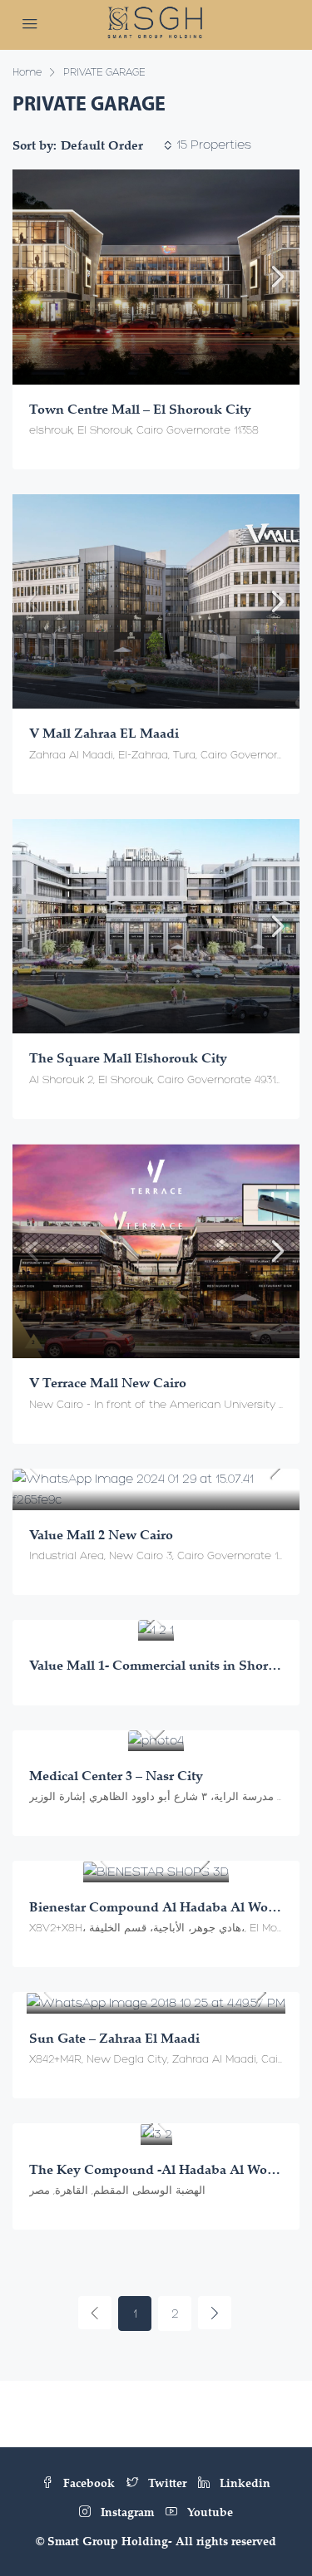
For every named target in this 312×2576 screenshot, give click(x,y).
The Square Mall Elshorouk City (128, 1057)
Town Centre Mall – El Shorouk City (140, 409)
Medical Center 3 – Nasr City (116, 1775)
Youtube (208, 2512)
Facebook (87, 2483)
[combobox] (116, 145)
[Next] (215, 2313)
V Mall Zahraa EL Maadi (104, 733)
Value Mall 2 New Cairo (101, 1534)
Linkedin (243, 2483)
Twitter (166, 2483)
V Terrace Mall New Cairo (108, 1382)
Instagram (126, 2512)
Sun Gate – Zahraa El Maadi (114, 2038)
